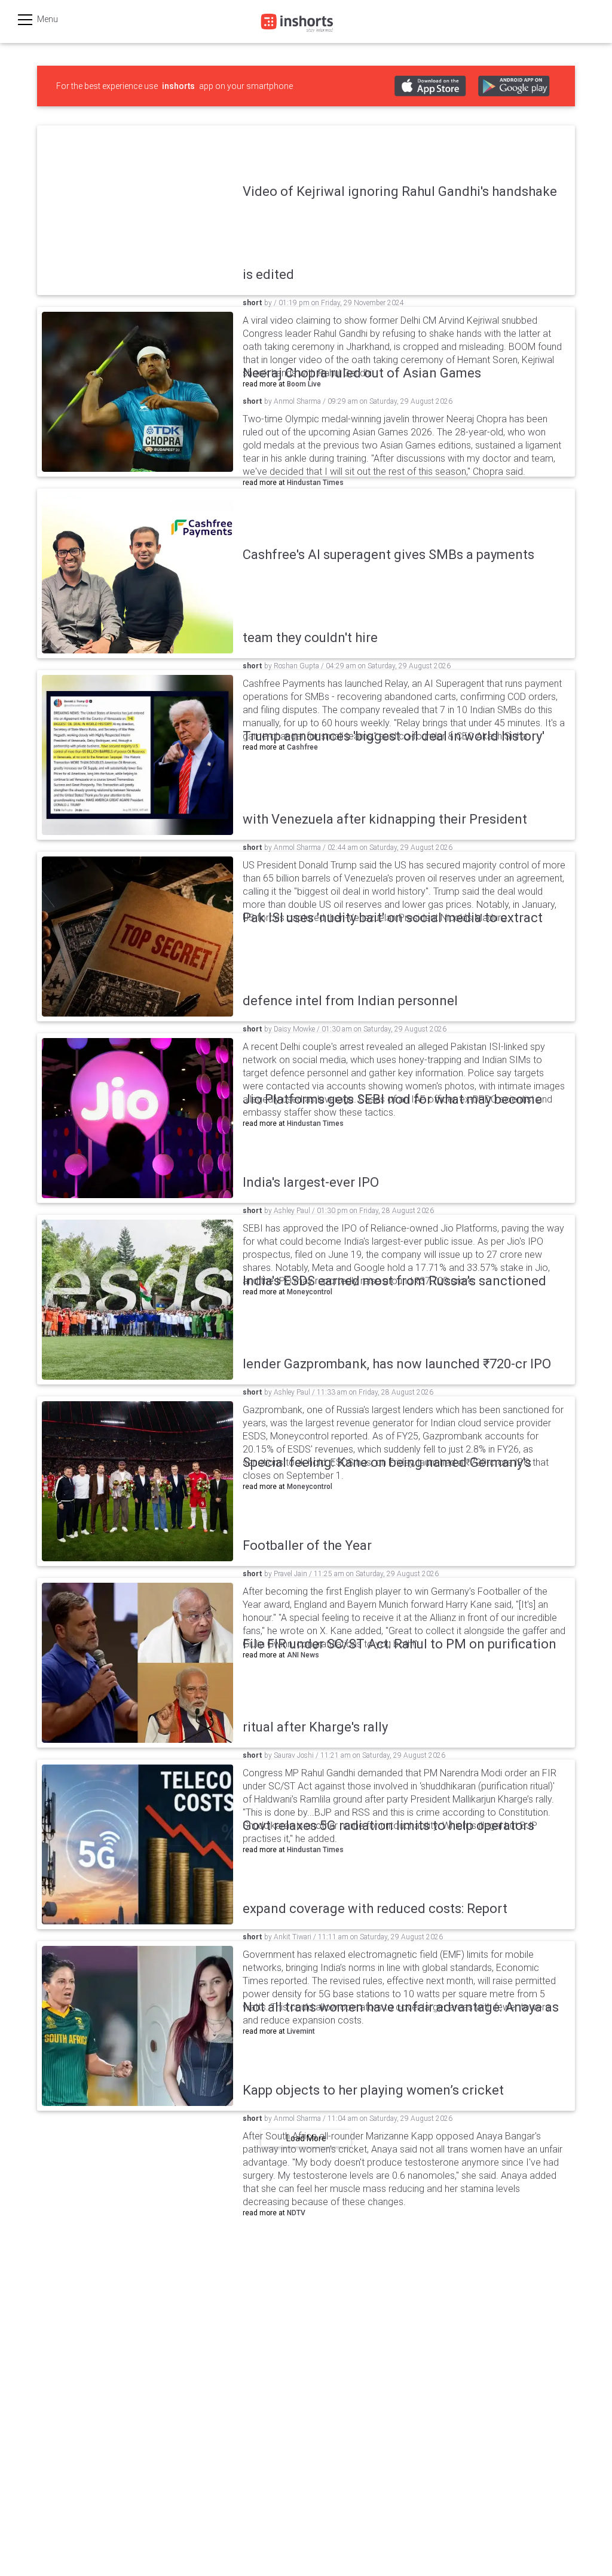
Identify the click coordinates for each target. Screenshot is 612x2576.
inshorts (178, 86)
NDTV (296, 2213)
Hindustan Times (315, 483)
